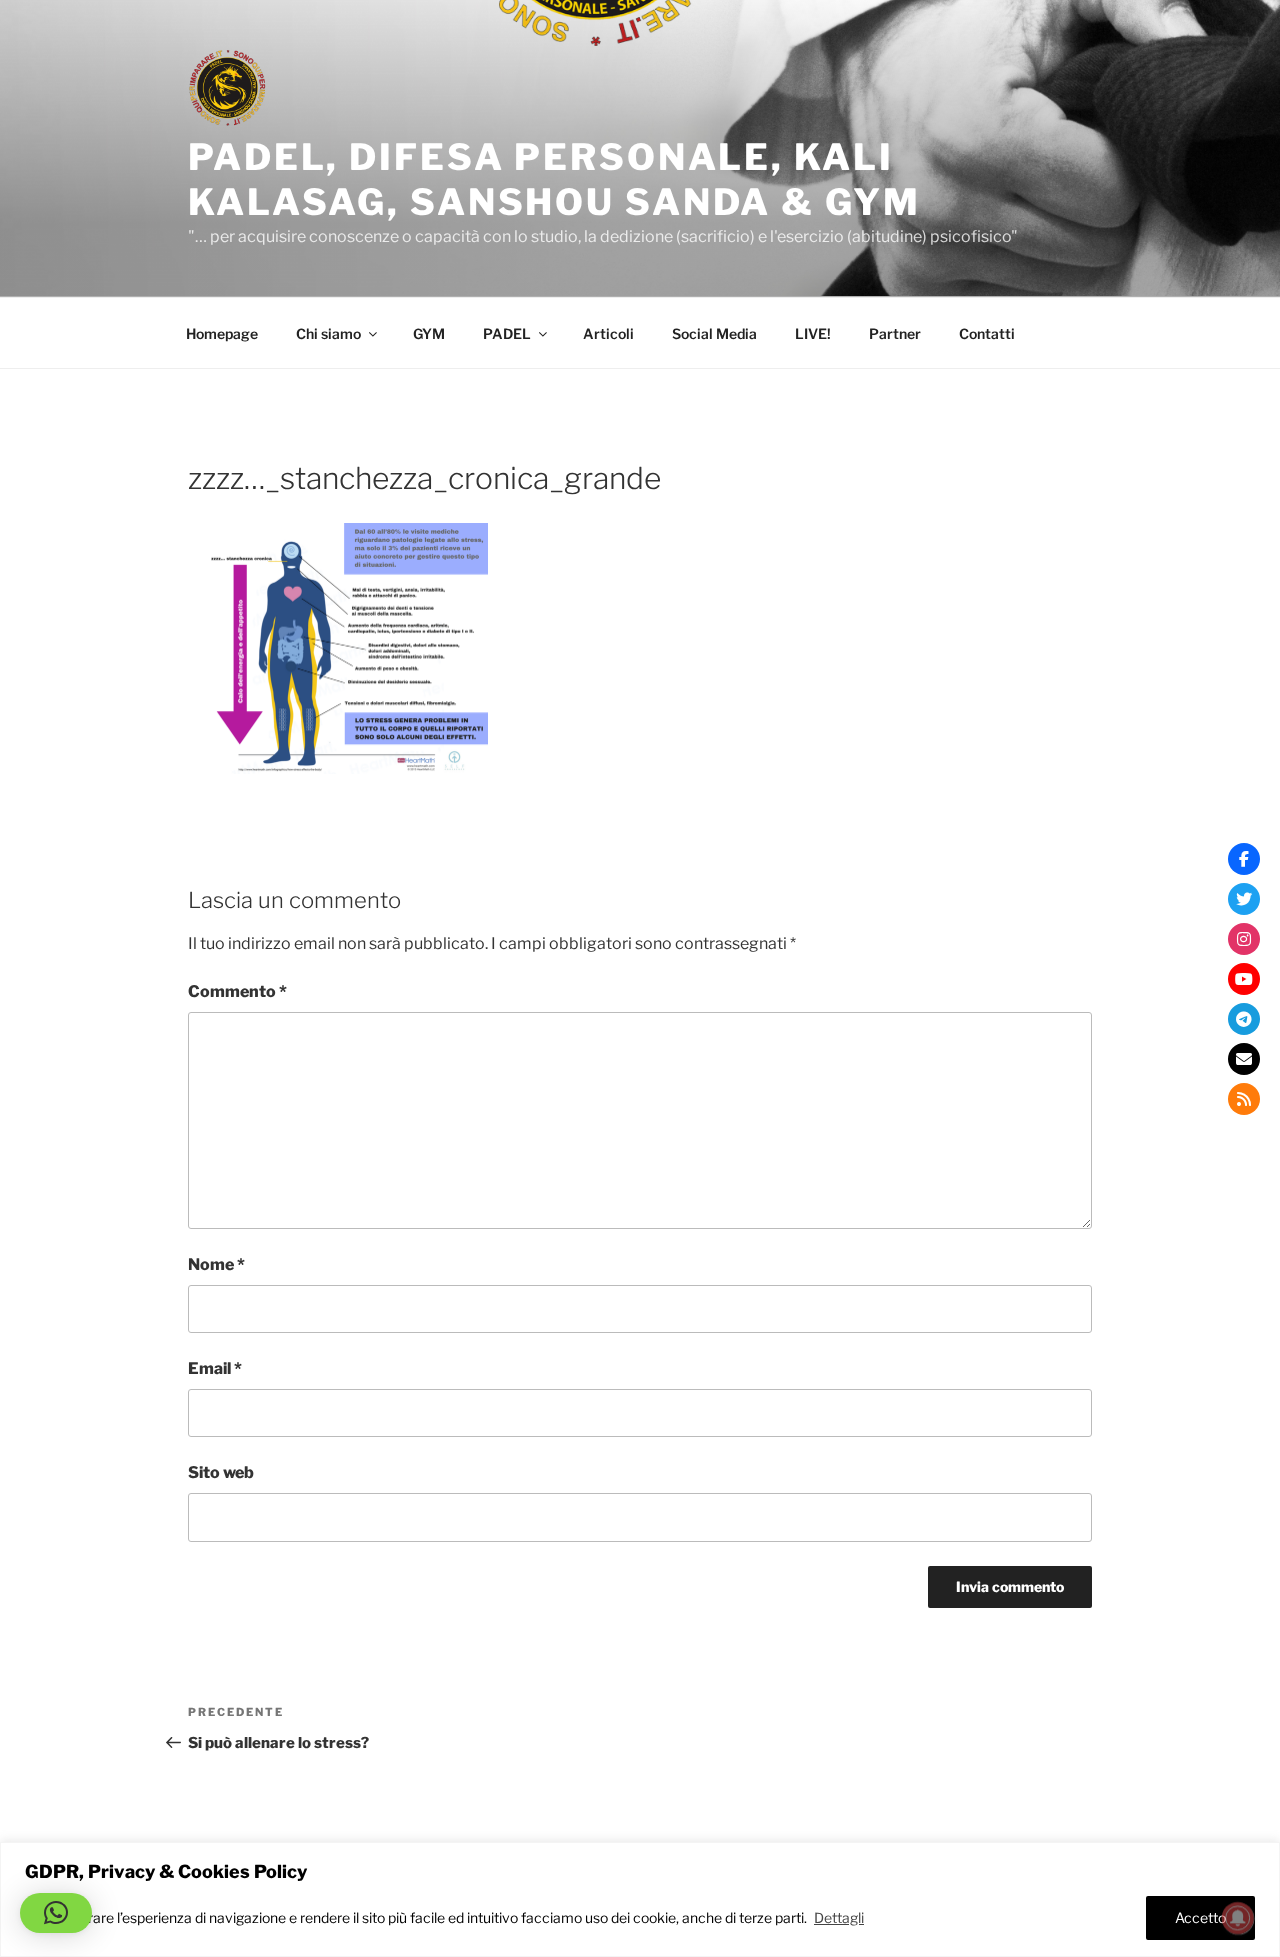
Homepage (222, 333)
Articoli (608, 333)
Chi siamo (328, 333)
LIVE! (813, 333)
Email (215, 1368)
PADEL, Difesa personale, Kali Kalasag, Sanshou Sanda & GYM (554, 179)
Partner (895, 333)
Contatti (987, 333)
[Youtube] (1244, 979)
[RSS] (1244, 1099)
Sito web (221, 1472)
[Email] (1244, 1059)
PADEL (507, 333)
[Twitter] (1244, 899)
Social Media (714, 333)
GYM (429, 333)
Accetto (1200, 1917)
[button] (56, 1913)
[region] (640, 1899)
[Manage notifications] (1238, 1918)
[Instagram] (1244, 939)
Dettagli (839, 1917)
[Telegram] (1244, 1019)
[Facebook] (1244, 859)
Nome (216, 1264)
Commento (237, 991)
